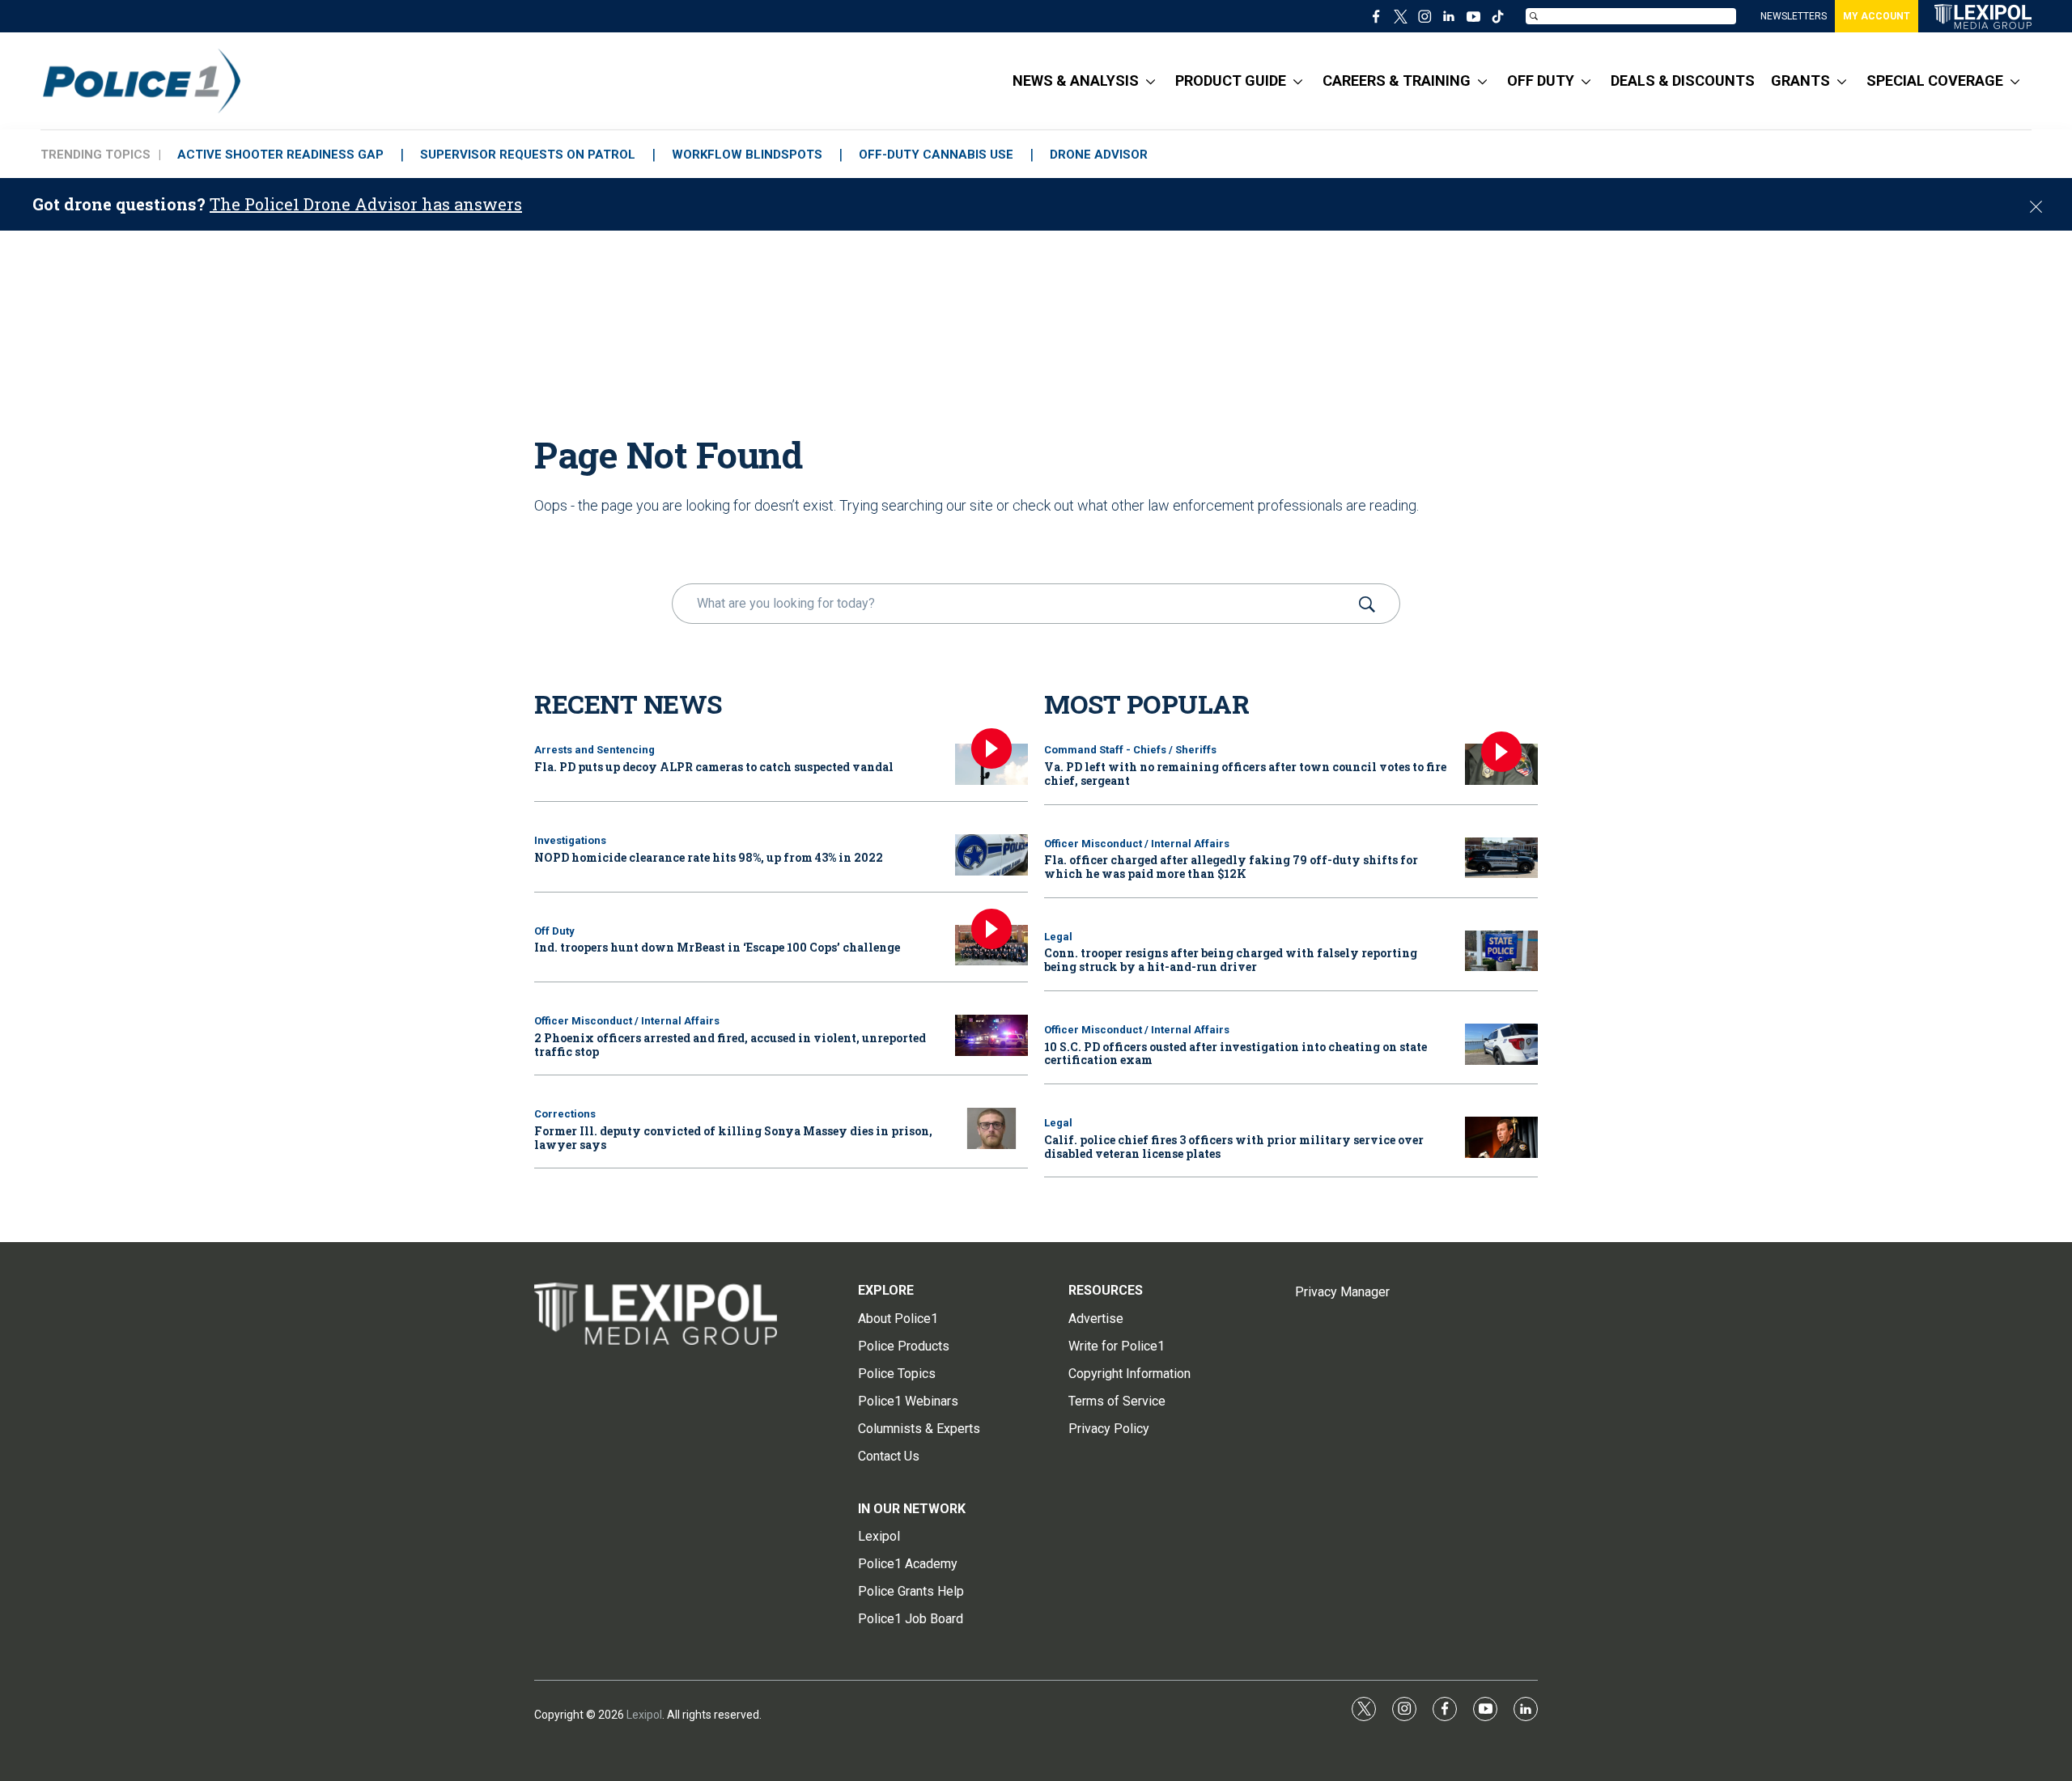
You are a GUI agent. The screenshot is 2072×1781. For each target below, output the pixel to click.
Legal (1058, 937)
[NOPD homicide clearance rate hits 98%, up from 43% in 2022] (991, 855)
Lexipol (644, 1715)
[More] (1151, 81)
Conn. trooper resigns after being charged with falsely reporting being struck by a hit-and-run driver (1231, 960)
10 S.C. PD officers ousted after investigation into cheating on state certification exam (1236, 1054)
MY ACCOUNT (1877, 16)
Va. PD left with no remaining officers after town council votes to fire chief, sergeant (1245, 774)
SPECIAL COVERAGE (1935, 81)
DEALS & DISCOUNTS (1683, 81)
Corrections (565, 1114)
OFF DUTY (1541, 81)
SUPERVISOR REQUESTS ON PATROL (528, 155)
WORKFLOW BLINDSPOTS (747, 155)
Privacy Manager (1342, 1292)
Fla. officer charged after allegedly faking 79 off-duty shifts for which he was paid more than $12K (1231, 867)
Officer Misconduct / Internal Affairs (627, 1021)
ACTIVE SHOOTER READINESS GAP (280, 155)
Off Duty (554, 931)
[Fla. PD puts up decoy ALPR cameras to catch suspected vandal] (991, 764)
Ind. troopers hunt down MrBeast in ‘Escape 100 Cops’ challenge (717, 947)
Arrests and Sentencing (594, 750)
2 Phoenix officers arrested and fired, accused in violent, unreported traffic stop (730, 1045)
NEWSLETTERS (1794, 16)
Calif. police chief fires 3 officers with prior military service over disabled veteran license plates (1234, 1147)
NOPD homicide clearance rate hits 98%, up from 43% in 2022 (709, 857)
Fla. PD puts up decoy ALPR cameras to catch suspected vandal (714, 767)
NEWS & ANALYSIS (1076, 81)
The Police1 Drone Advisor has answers (366, 204)
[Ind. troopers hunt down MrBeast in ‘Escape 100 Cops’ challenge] (991, 946)
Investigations (570, 840)
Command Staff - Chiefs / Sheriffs (1130, 750)
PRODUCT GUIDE (1231, 81)
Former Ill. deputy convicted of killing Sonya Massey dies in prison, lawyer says (733, 1138)
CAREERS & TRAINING (1397, 81)
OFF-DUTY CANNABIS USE (936, 155)
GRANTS (1800, 81)
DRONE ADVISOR (1099, 155)
